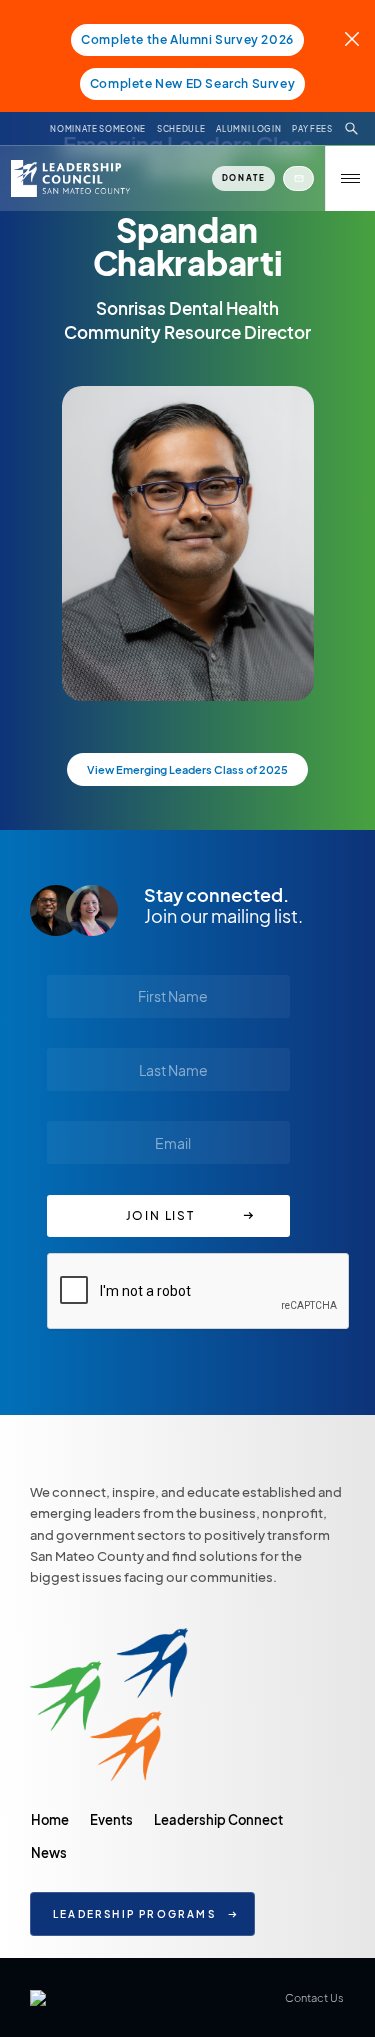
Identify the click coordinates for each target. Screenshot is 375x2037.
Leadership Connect (218, 1819)
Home (50, 1819)
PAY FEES (312, 129)
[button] (350, 178)
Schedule (181, 129)
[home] (69, 178)
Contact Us (314, 1997)
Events (111, 1819)
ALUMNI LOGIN (248, 129)
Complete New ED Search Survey (192, 83)
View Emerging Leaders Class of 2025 (187, 769)
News (49, 1852)
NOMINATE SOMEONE (98, 129)
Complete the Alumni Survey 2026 (187, 39)
